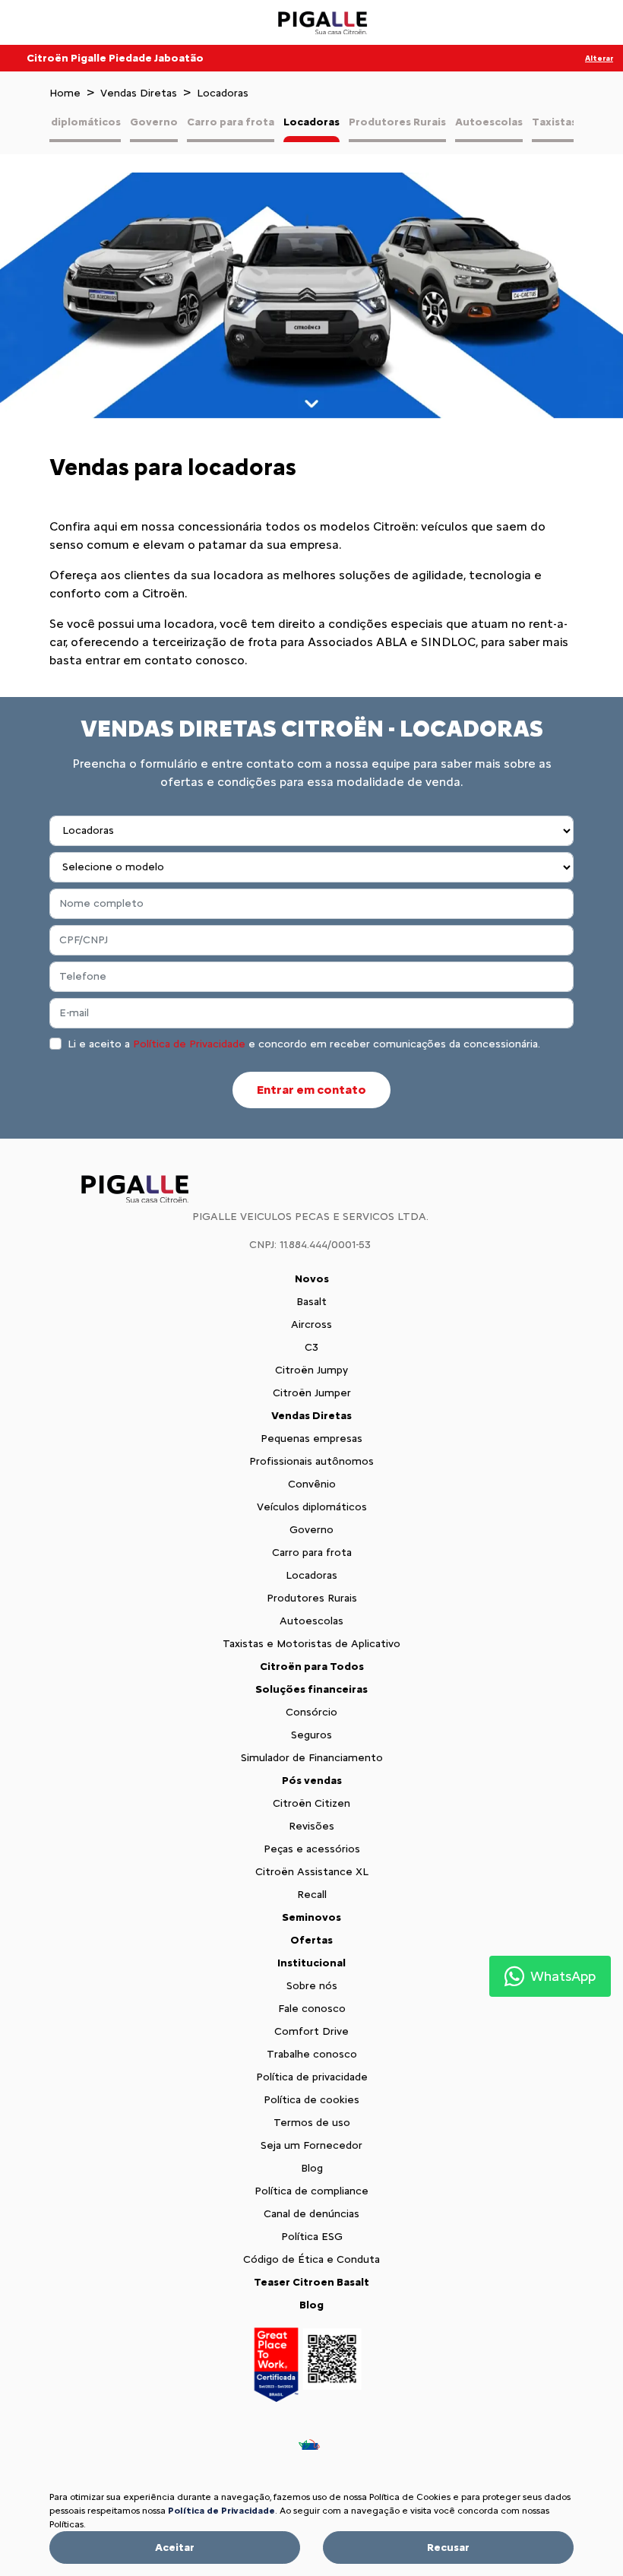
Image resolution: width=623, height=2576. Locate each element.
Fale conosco (312, 2009)
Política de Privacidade (189, 1044)
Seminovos (311, 1917)
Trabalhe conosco (312, 2054)
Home (65, 93)
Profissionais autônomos (311, 1461)
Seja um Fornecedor (311, 2145)
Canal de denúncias (311, 2214)
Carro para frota (231, 122)
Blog (312, 2168)
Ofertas (311, 1940)
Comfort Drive (311, 2031)
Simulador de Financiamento (312, 1758)
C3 (311, 1347)
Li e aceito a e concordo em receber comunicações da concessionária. (304, 1044)
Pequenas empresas (311, 1439)
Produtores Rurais (397, 122)
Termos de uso (312, 2123)
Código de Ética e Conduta (311, 2259)
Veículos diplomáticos (62, 122)
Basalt (311, 1302)
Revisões (311, 1826)
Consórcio (311, 1712)
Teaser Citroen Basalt (311, 2282)
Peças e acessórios (312, 1849)
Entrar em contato (311, 1090)
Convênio (312, 1484)
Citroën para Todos (312, 1667)
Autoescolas (489, 122)
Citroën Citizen (311, 1803)
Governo (154, 122)
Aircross (311, 1324)
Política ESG (312, 2237)
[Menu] (50, 22)
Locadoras (311, 122)
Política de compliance (311, 2191)
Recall (312, 1895)
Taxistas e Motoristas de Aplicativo (311, 1644)
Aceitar (175, 2547)
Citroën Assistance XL (312, 1872)
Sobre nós (312, 1986)
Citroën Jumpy (311, 1370)
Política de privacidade (312, 2077)
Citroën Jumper (312, 1393)
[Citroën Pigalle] (324, 23)
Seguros (311, 1735)
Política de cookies (311, 2100)
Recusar (448, 2547)
